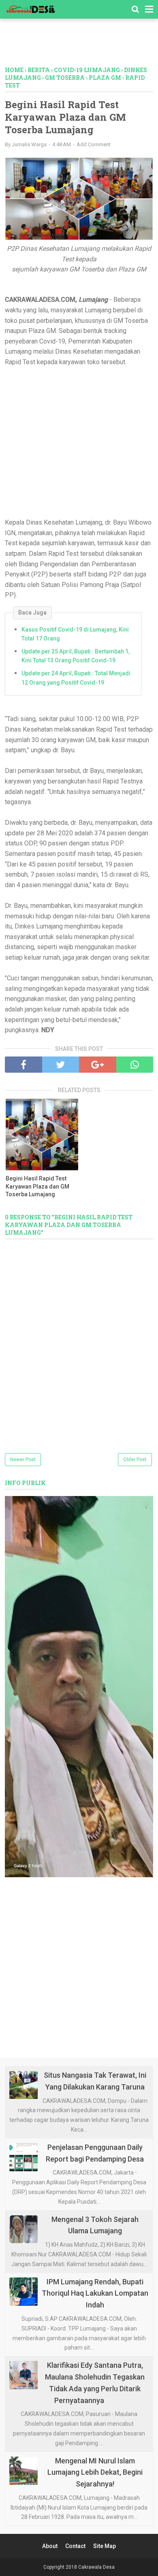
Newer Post (23, 1460)
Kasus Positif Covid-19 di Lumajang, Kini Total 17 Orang (75, 634)
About (50, 2546)
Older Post (135, 1460)
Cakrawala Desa (96, 2567)
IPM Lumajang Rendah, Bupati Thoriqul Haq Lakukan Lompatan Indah (95, 2293)
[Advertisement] (81, 46)
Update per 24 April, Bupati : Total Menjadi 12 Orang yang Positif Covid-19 (76, 678)
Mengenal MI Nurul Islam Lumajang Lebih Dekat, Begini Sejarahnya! (95, 2472)
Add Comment (94, 144)
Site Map (105, 2546)
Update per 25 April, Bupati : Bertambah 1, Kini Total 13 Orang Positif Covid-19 (76, 656)
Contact (75, 2546)
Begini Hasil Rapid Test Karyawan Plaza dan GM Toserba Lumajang (37, 1186)
